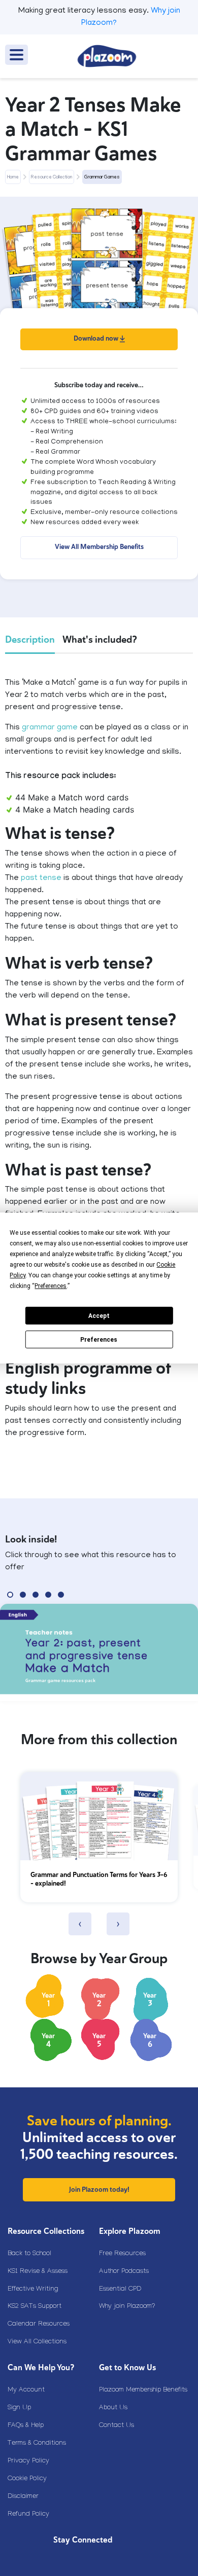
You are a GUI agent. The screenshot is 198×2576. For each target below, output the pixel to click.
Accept (99, 1316)
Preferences (99, 1340)
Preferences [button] (51, 1286)
